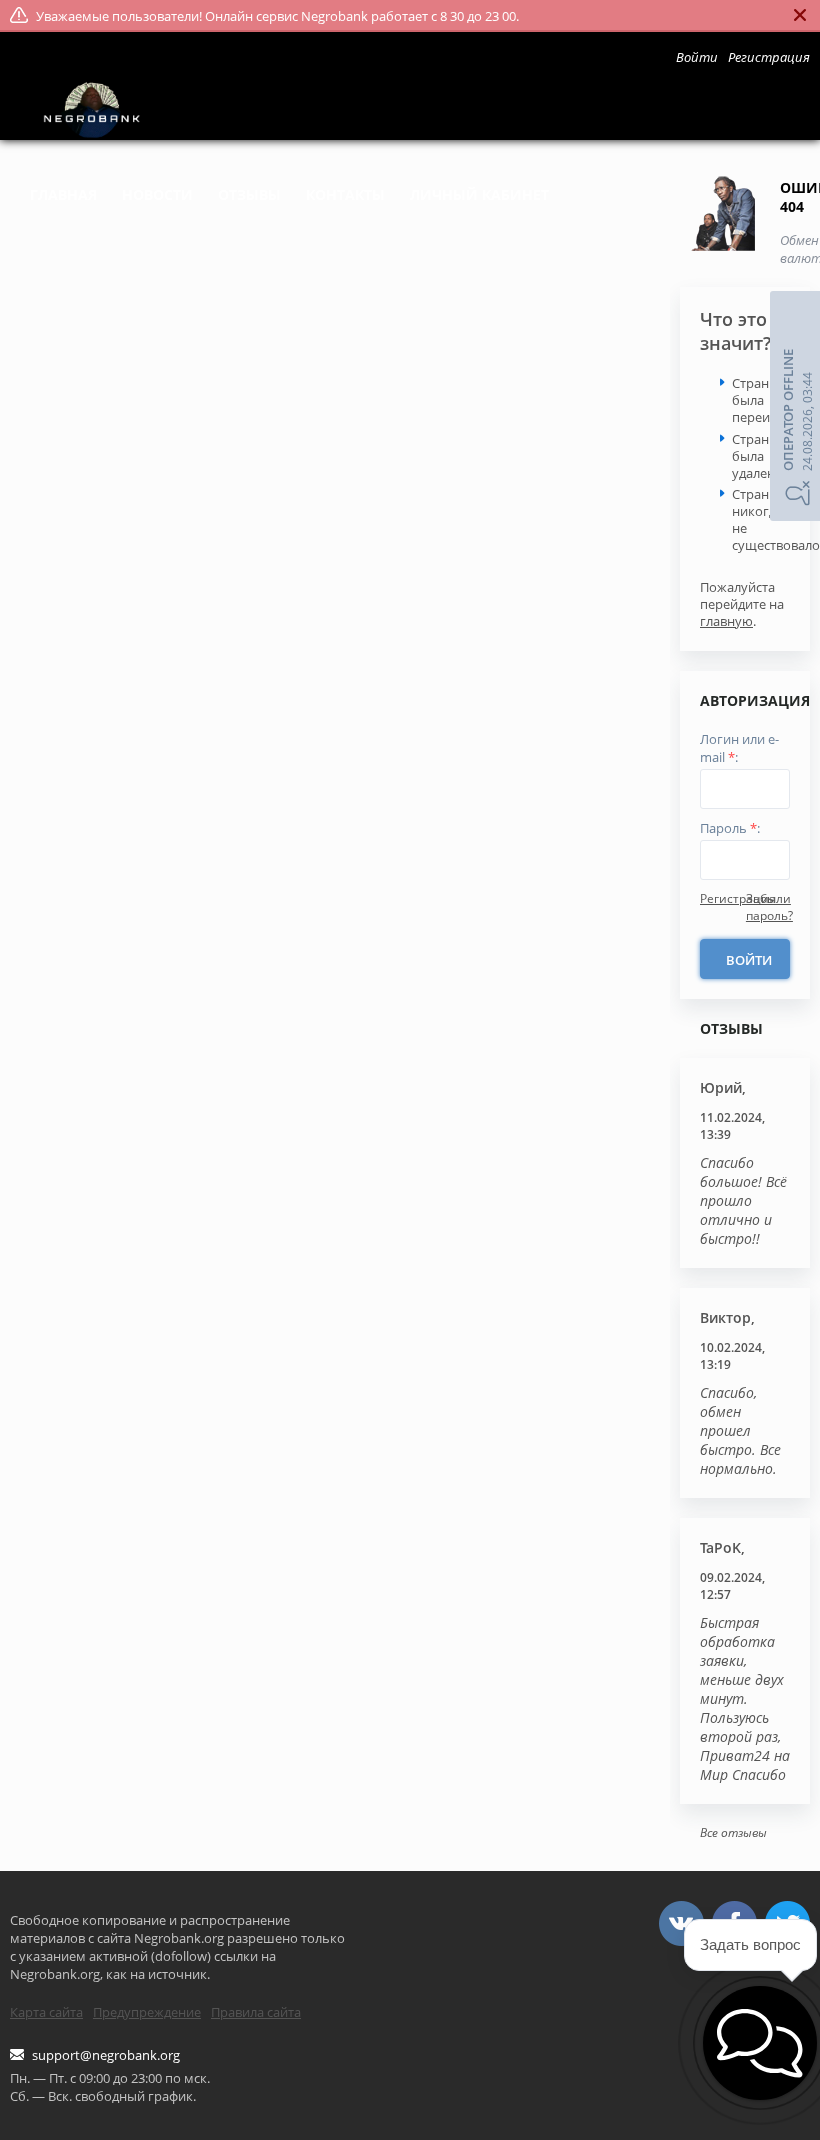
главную (726, 621)
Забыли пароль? (769, 907)
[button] (760, 2043)
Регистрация (738, 898)
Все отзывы (733, 1832)
